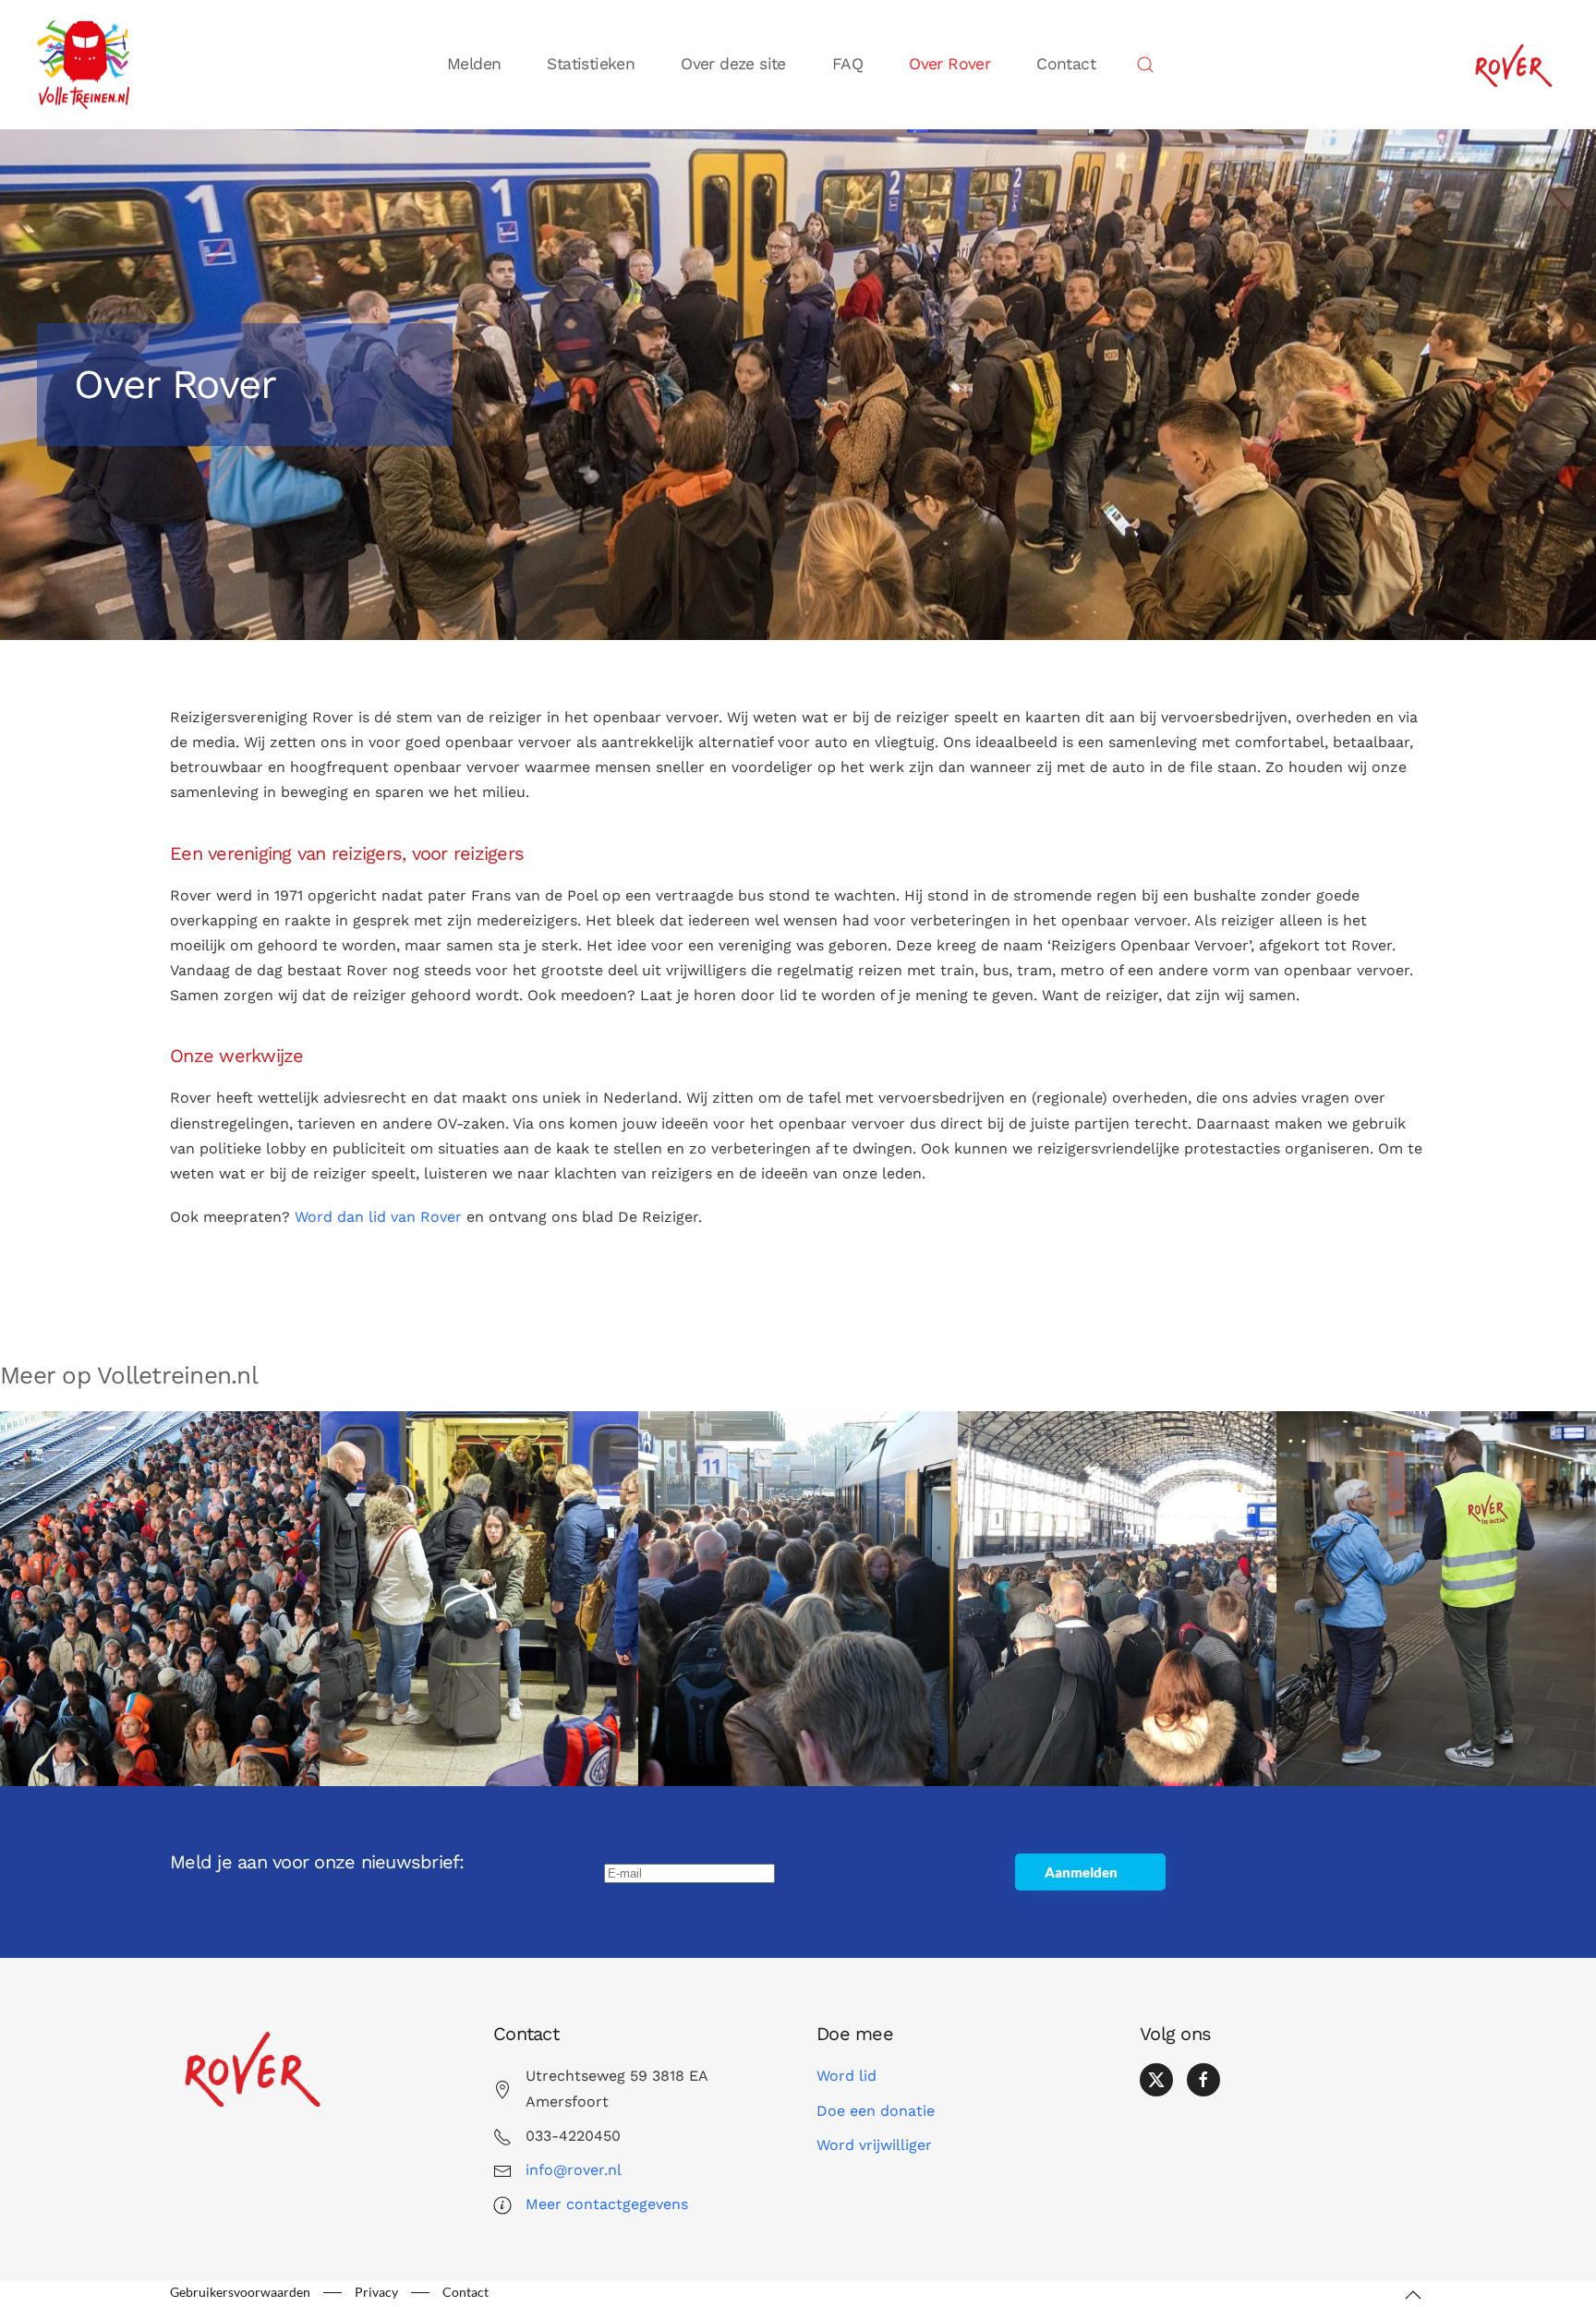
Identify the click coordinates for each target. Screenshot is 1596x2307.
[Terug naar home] (87, 65)
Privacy (376, 2292)
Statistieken (591, 64)
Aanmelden (1081, 1872)
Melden (474, 64)
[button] (1145, 65)
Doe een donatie (876, 2111)
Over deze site (733, 64)
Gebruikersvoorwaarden (240, 2292)
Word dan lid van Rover (378, 1217)
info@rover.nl (574, 2170)
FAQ (847, 64)
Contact (1066, 64)
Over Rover (949, 64)
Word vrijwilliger (874, 2145)
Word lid (846, 2076)
